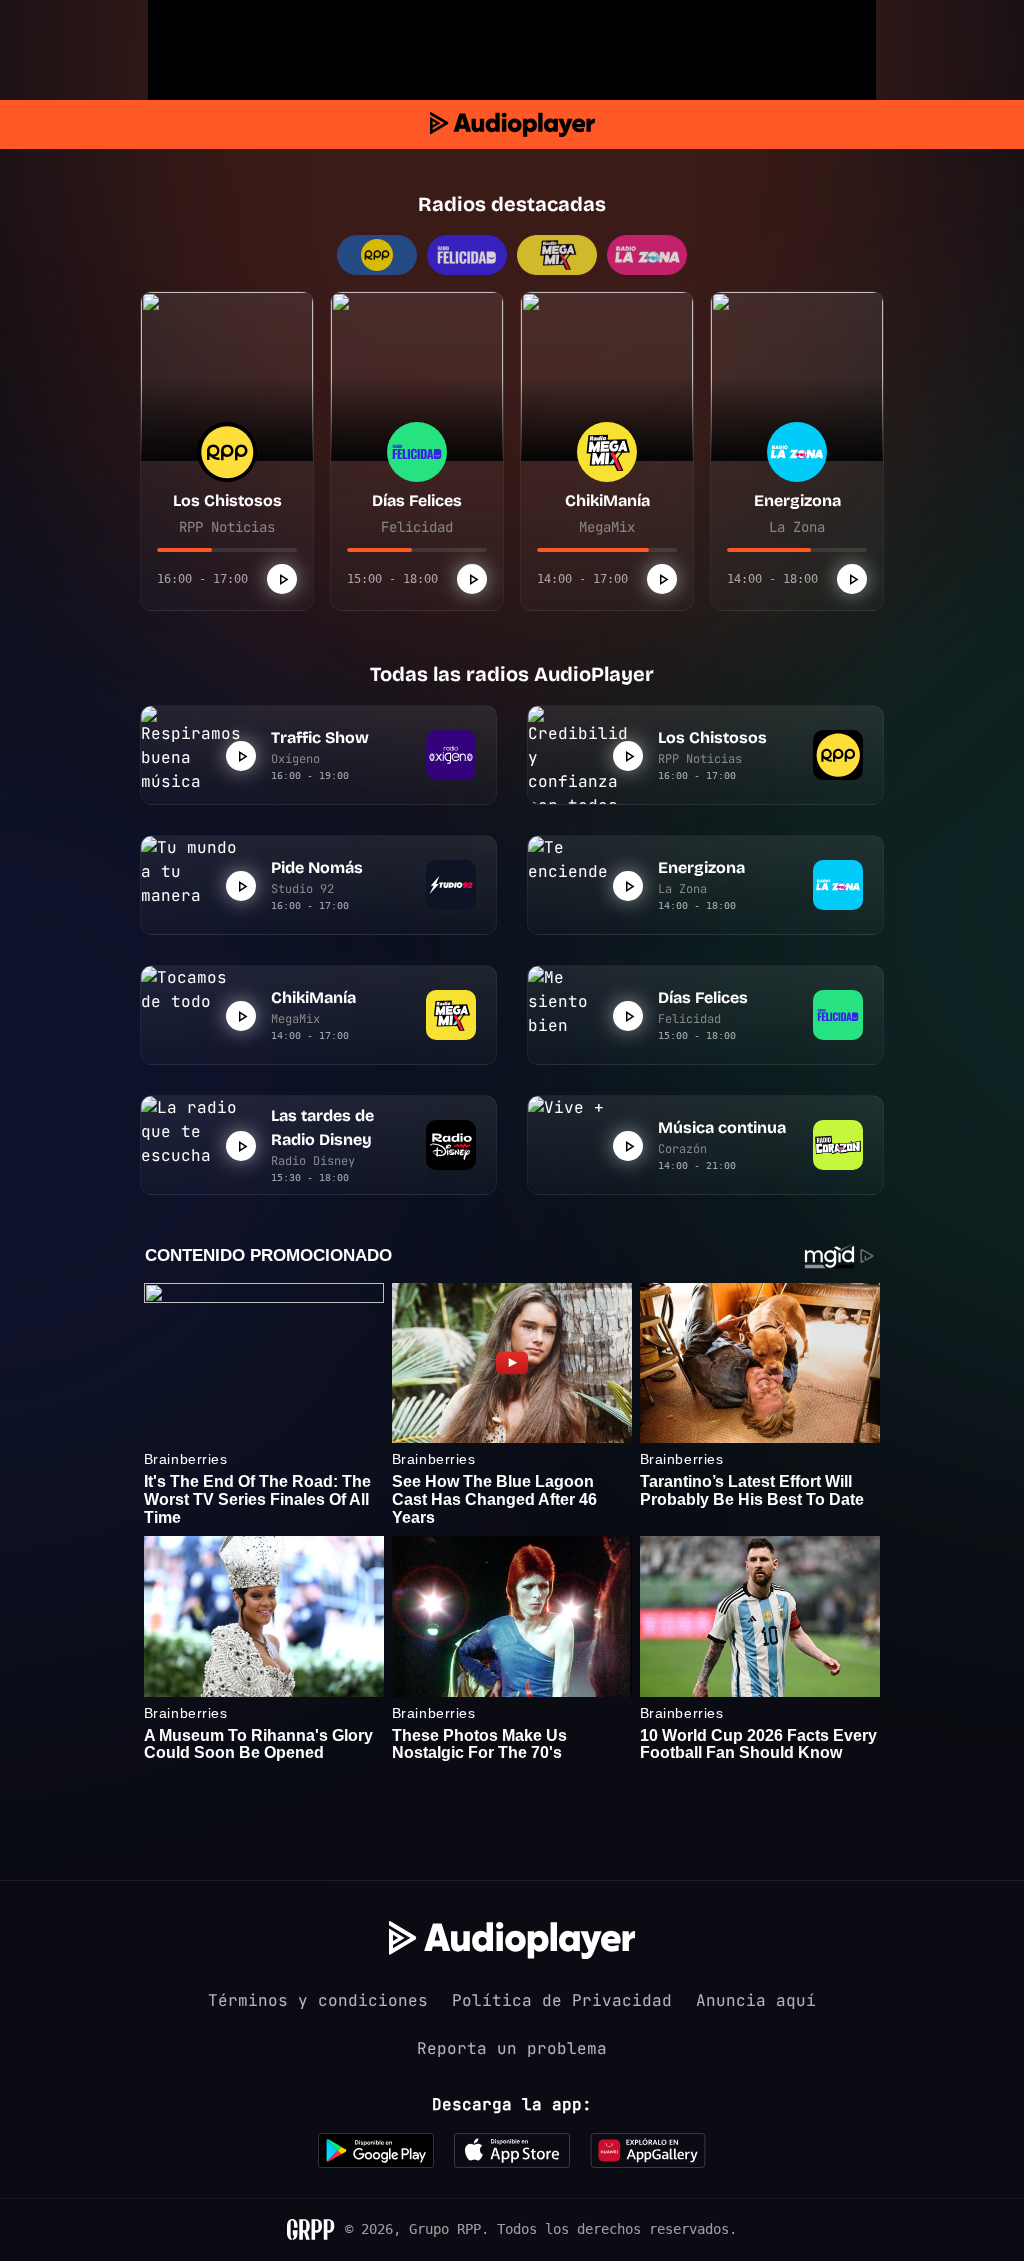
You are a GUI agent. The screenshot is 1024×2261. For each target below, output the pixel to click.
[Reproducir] (282, 579)
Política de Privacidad (562, 2000)
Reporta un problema (512, 2048)
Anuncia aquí (756, 2000)
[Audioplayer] (512, 124)
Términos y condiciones (318, 2000)
